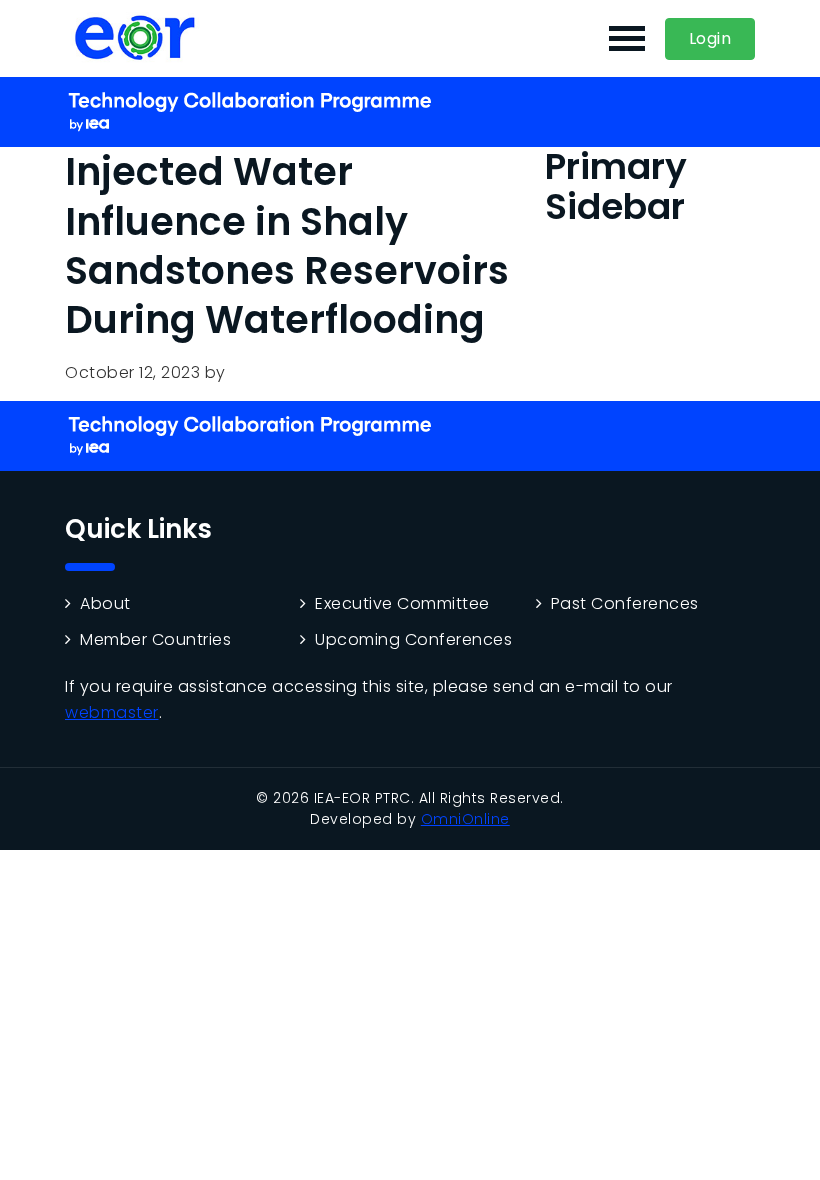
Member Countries (155, 640)
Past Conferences (625, 604)
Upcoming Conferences (413, 640)
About (105, 604)
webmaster (112, 712)
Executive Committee (402, 604)
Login (710, 38)
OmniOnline (465, 819)
